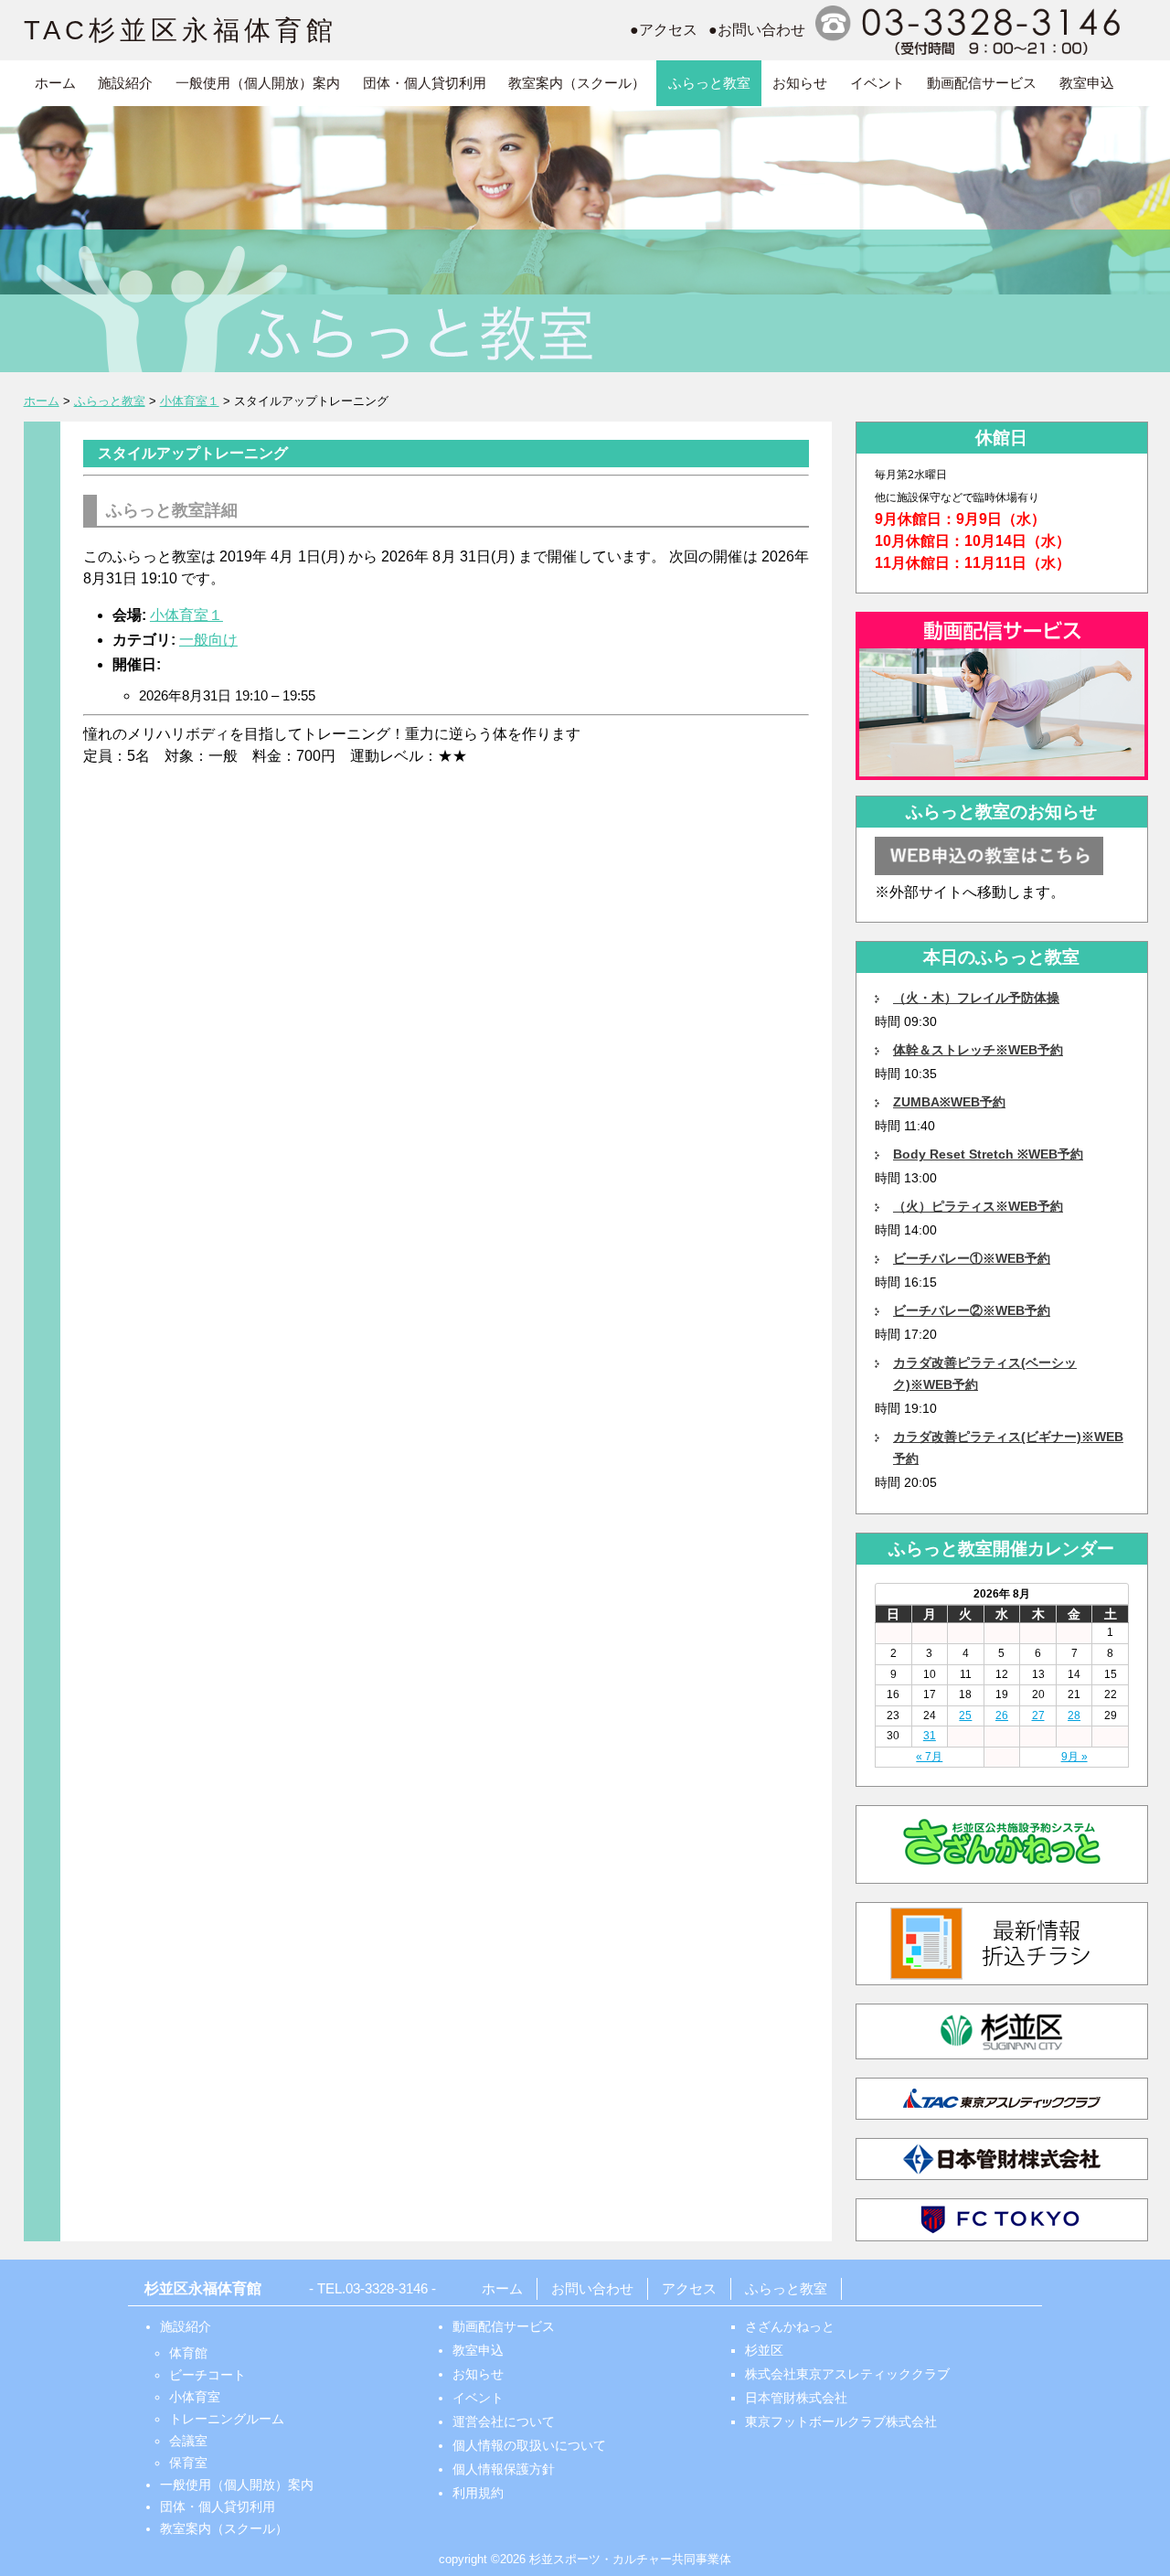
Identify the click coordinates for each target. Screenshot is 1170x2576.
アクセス (689, 2288)
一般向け (208, 640)
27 (1038, 1716)
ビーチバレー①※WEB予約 (972, 1258)
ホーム (55, 83)
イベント (877, 83)
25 (965, 1716)
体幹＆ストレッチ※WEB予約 (978, 1050)
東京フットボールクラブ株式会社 (841, 2421)
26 (1002, 1716)
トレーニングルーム (227, 2419)
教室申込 (1087, 83)
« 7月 (929, 1757)
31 (930, 1736)
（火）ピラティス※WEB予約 (978, 1206)
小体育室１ (186, 615)
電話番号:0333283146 (971, 30)
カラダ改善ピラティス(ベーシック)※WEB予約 (985, 1374)
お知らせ (800, 83)
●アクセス (664, 30)
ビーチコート (207, 2375)
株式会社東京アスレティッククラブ (847, 2374)
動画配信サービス (982, 83)
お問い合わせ (592, 2288)
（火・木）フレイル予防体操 (976, 998)
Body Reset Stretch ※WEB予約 (988, 1154)
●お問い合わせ (757, 30)
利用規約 (478, 2493)
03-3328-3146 (387, 2288)
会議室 (188, 2441)
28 (1074, 1716)
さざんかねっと (790, 2326)
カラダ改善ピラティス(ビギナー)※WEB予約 (1008, 1448)
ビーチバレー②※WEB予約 (972, 1310)
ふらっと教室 (709, 83)
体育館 (188, 2353)
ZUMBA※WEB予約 (949, 1102)
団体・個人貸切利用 (425, 83)
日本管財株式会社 (796, 2398)
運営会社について (504, 2421)
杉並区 (764, 2350)
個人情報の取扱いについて (529, 2445)
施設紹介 (125, 83)
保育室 (188, 2463)
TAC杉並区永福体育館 (181, 30)
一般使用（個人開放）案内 (258, 83)
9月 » (1074, 1757)
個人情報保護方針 (504, 2469)
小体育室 (195, 2397)
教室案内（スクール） (577, 83)
